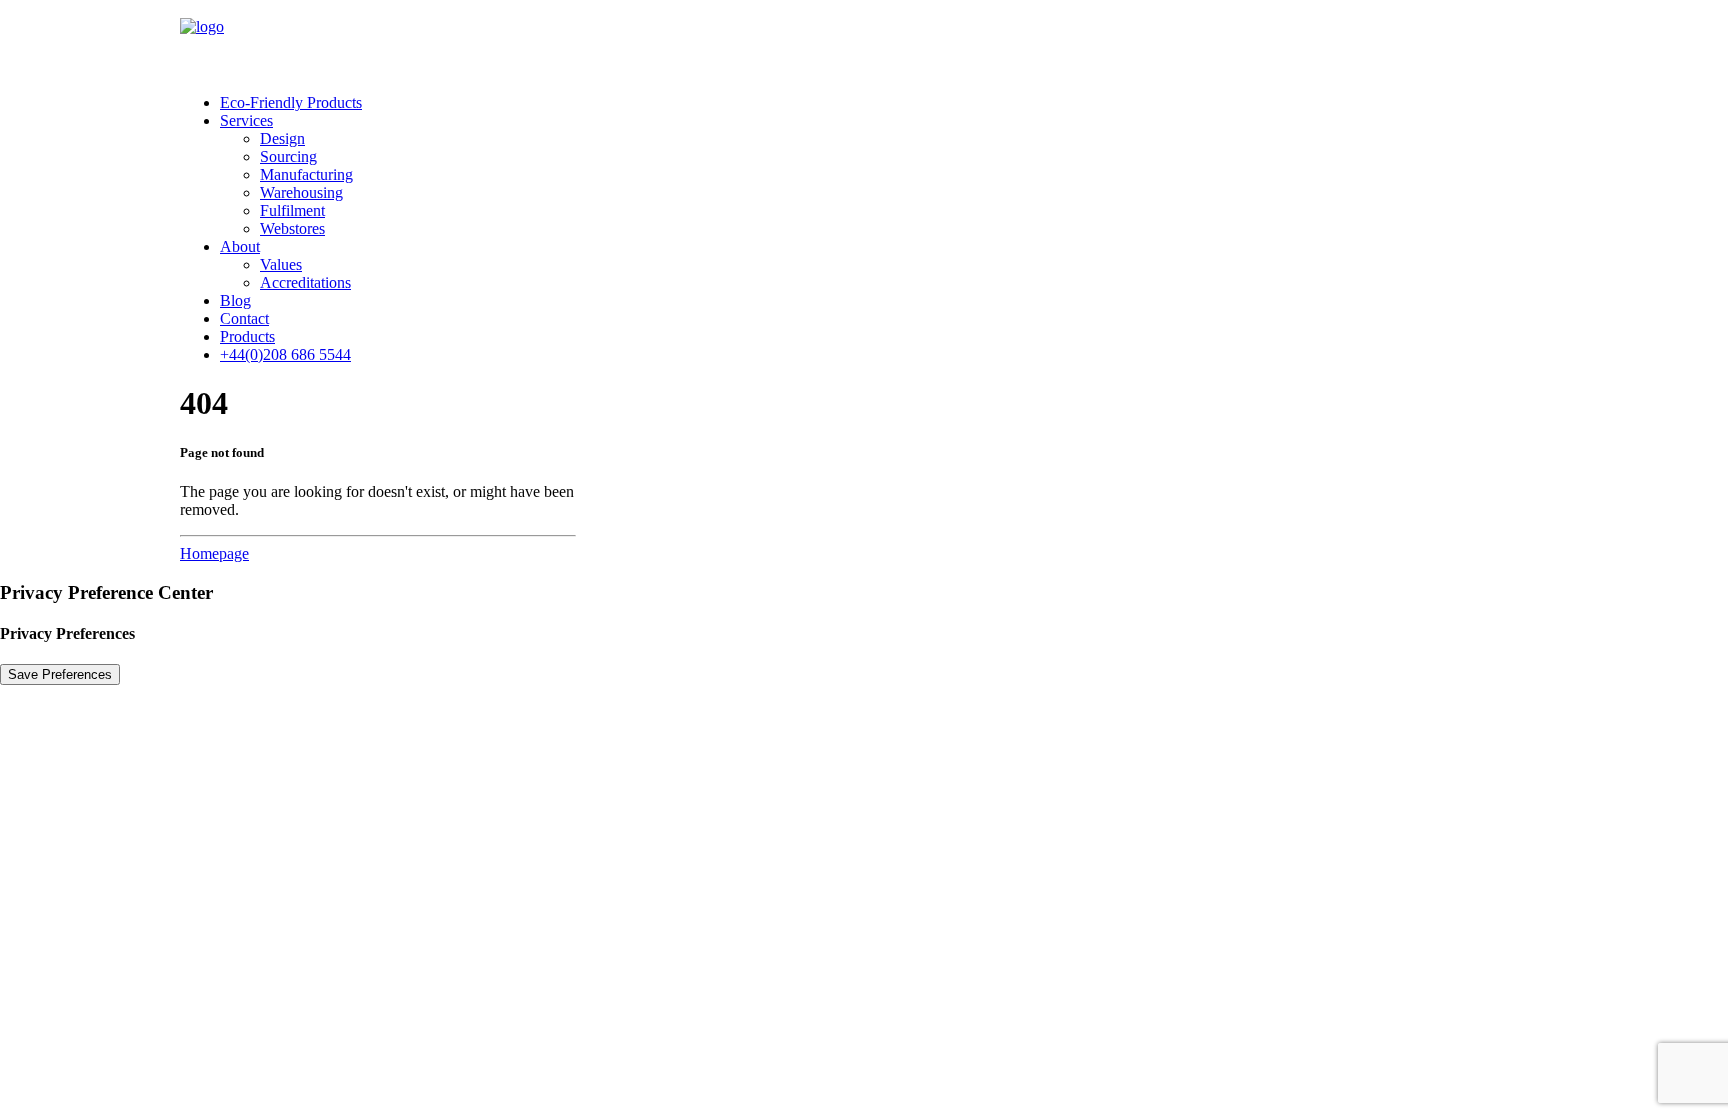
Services (246, 120)
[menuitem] (884, 103)
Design (282, 138)
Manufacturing (306, 174)
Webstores (292, 228)
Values (281, 264)
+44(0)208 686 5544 (285, 354)
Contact (244, 318)
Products (247, 336)
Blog (235, 300)
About (240, 246)
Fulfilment (292, 210)
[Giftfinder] (864, 39)
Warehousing (301, 192)
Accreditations (305, 282)
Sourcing (288, 156)
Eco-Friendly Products (291, 102)
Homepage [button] (214, 553)
